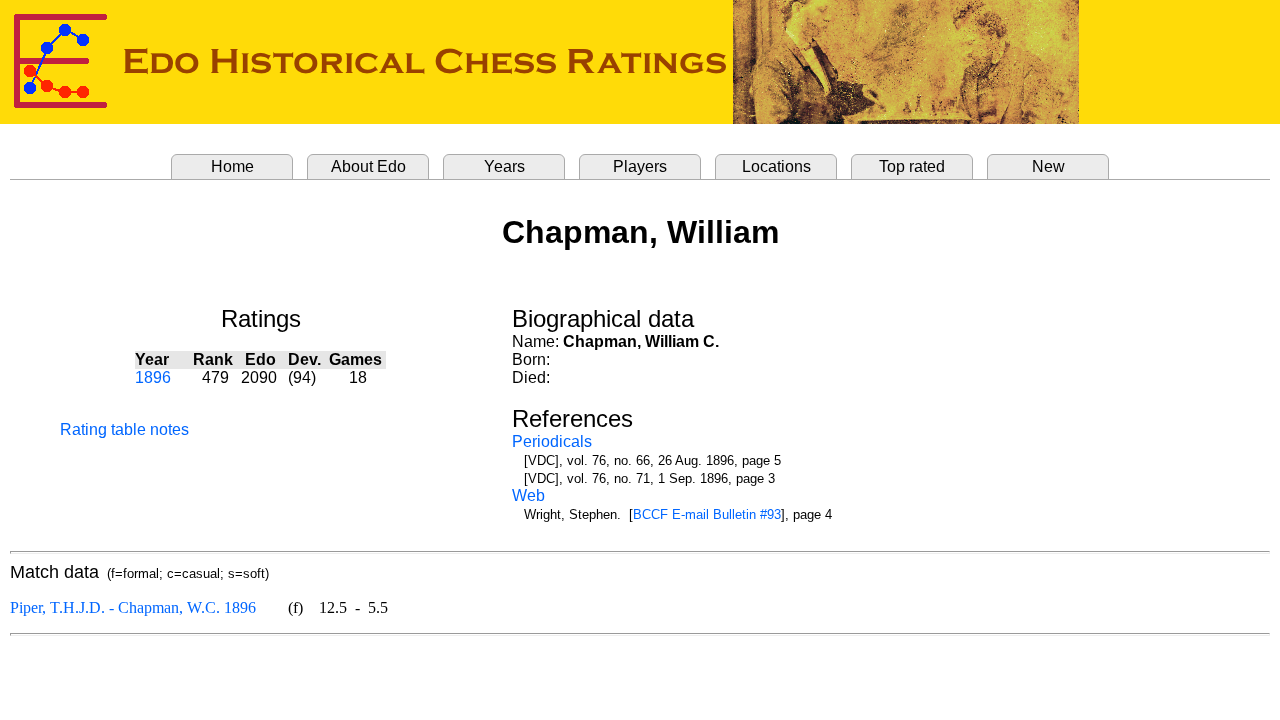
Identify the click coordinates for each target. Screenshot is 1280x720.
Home (232, 166)
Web (528, 495)
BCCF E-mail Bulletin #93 (707, 514)
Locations (776, 166)
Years (504, 166)
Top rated (912, 166)
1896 (153, 377)
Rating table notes (124, 429)
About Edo (368, 166)
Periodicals (552, 441)
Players (640, 166)
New (1048, 166)
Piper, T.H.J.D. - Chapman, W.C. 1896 (133, 607)
